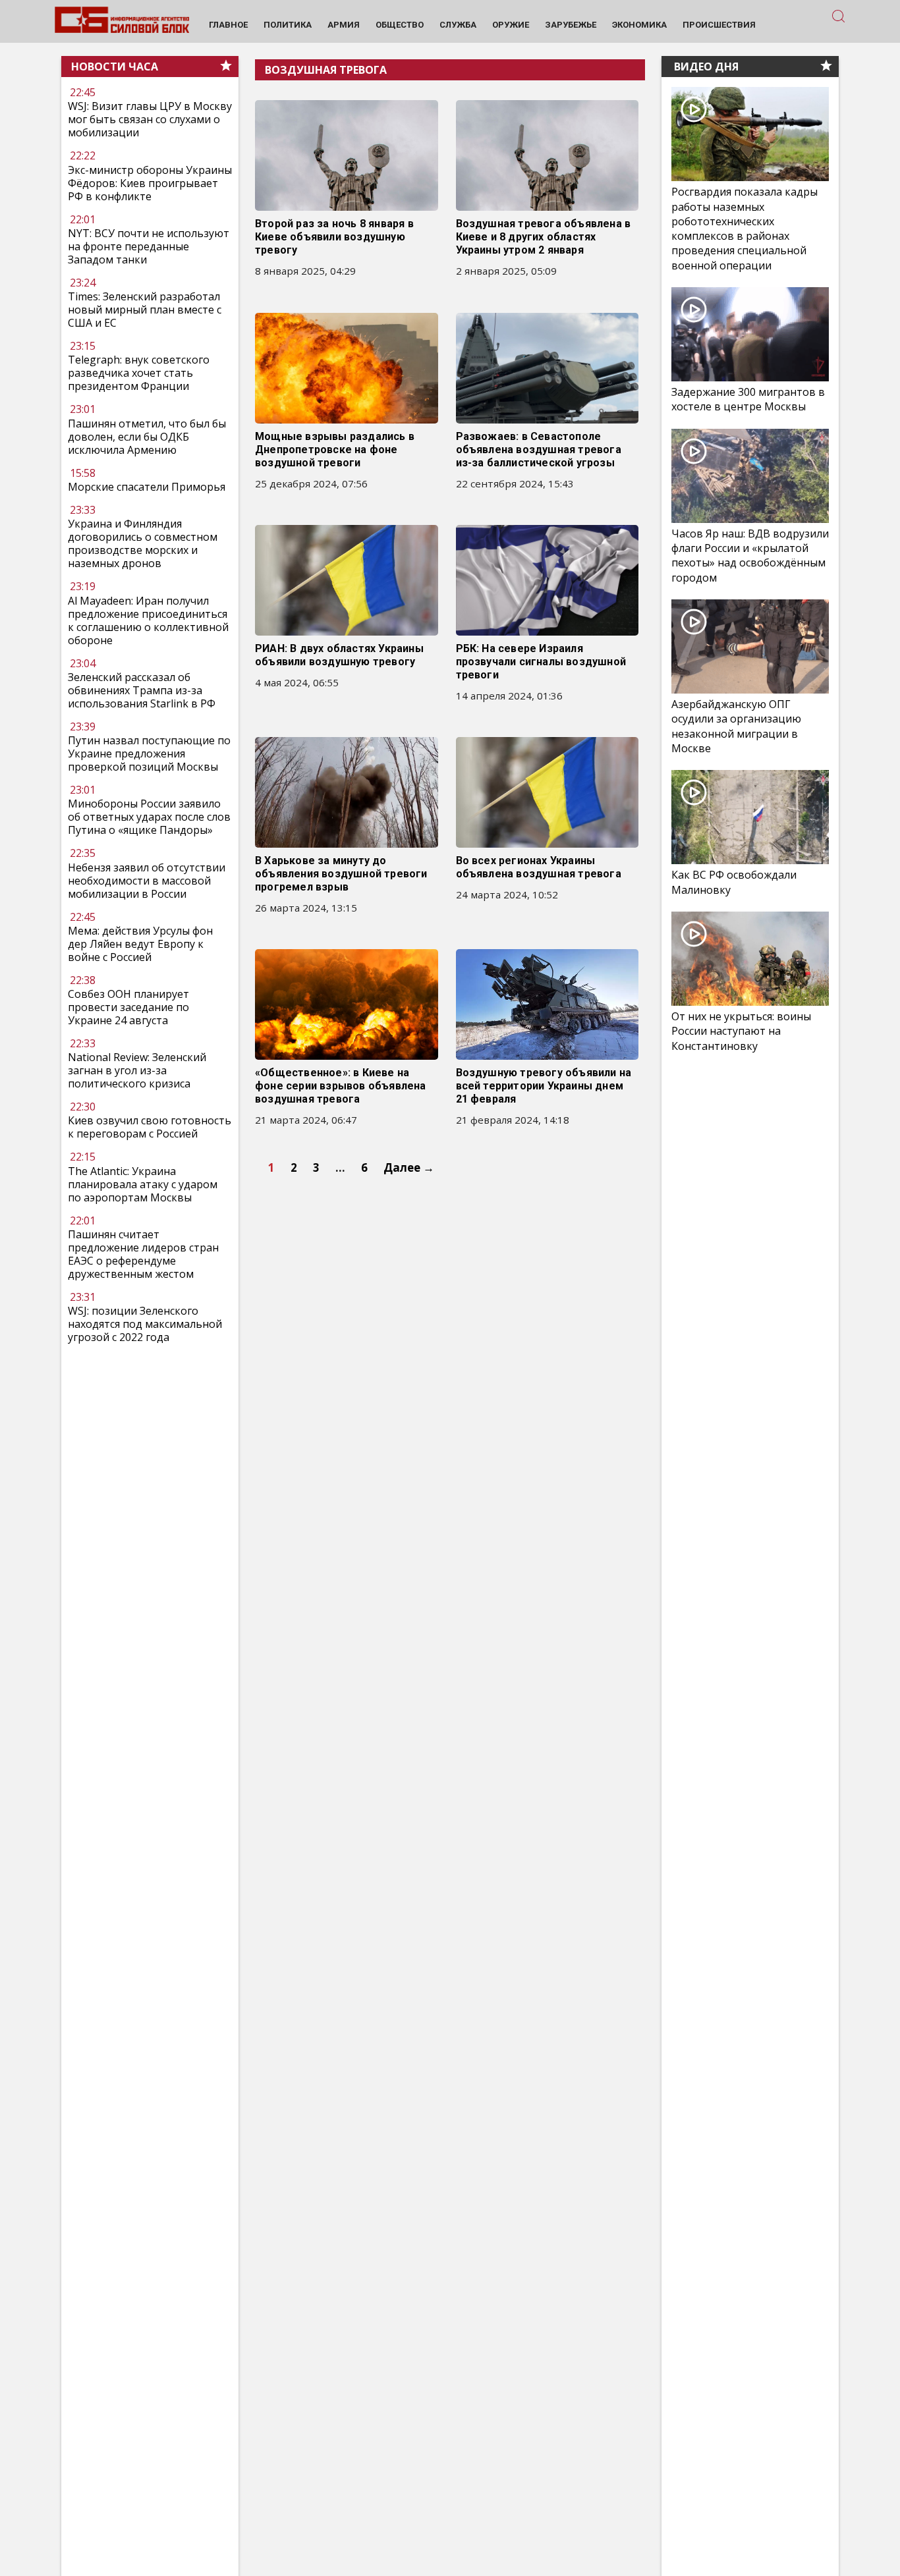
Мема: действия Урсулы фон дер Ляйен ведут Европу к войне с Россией (140, 944)
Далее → (409, 1167)
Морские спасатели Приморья (147, 487)
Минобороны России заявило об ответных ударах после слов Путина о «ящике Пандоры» (149, 817)
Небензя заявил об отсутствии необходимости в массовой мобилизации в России (147, 881)
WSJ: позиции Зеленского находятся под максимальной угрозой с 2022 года (145, 1324)
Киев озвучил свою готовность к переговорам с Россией (150, 1127)
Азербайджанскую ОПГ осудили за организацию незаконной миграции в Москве (736, 726)
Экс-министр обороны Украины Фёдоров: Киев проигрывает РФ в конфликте (150, 183)
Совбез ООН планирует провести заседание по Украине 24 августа (128, 1007)
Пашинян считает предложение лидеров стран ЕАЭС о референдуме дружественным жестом (143, 1254)
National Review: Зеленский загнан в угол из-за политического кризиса (137, 1070)
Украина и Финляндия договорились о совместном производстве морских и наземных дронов (143, 543)
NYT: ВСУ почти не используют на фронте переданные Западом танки (149, 246)
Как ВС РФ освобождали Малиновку (734, 882)
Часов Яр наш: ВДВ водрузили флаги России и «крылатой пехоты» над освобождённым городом (750, 556)
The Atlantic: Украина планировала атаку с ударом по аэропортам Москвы (143, 1184)
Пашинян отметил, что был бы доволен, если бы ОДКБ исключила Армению (147, 437)
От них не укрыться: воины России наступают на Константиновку (741, 1031)
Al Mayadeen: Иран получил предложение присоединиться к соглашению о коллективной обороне (148, 620)
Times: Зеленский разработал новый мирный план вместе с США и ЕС (145, 310)
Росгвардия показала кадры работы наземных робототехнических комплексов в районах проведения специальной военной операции (745, 229)
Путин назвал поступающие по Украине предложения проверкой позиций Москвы (149, 754)
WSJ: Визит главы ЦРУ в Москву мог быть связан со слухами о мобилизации (150, 120)
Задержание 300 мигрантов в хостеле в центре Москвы (748, 399)
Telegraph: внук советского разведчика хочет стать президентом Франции (139, 373)
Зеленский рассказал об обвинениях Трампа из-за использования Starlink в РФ (142, 690)
